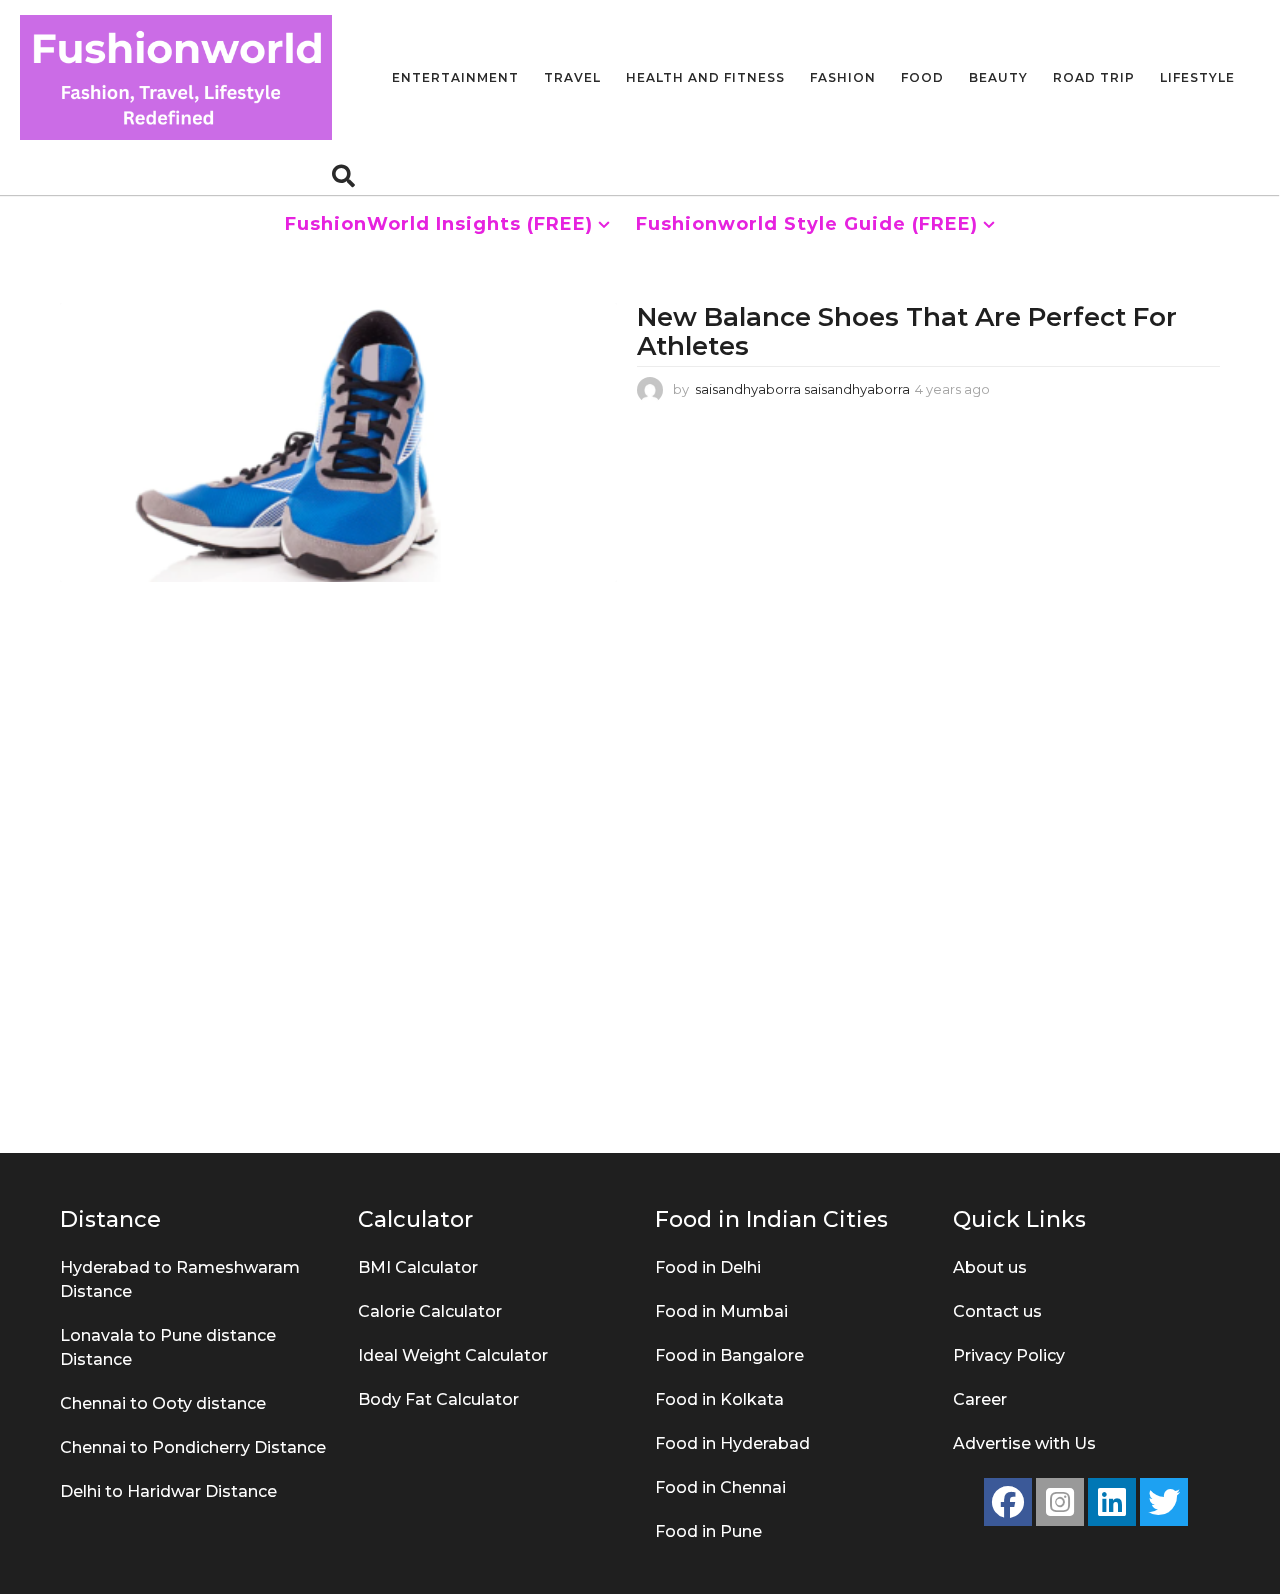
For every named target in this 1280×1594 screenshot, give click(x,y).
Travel (572, 77)
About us (990, 1267)
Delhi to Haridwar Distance (168, 1491)
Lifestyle (1197, 77)
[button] (343, 175)
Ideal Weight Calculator (453, 1355)
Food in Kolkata (719, 1399)
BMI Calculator (418, 1267)
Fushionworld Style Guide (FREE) (807, 224)
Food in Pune (708, 1531)
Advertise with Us (1024, 1443)
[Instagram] (1060, 1502)
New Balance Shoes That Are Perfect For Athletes (907, 331)
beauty (998, 77)
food (922, 77)
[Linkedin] (1112, 1502)
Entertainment (455, 77)
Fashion (843, 77)
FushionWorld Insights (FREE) (439, 224)
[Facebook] (1008, 1502)
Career (980, 1399)
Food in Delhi (708, 1267)
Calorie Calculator (430, 1311)
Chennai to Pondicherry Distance (193, 1447)
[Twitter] (1164, 1502)
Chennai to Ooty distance (163, 1403)
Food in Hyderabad (732, 1443)
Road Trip (1094, 77)
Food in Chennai (720, 1487)
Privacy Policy (1009, 1355)
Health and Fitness (705, 77)
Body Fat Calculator (438, 1399)
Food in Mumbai (721, 1311)
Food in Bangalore (729, 1355)
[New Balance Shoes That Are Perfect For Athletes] (338, 442)
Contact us (997, 1311)
